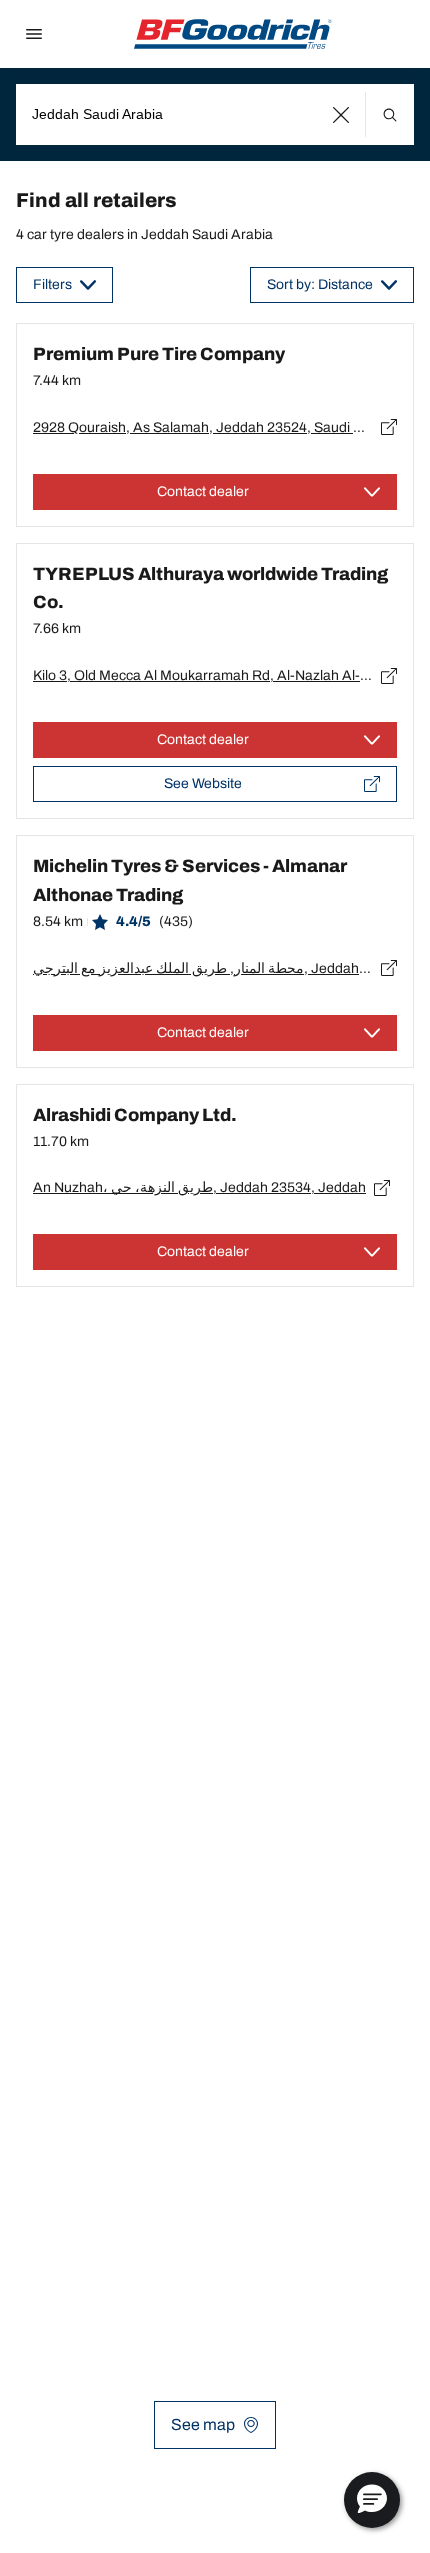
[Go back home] (233, 34)
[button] (341, 114)
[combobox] (215, 114)
